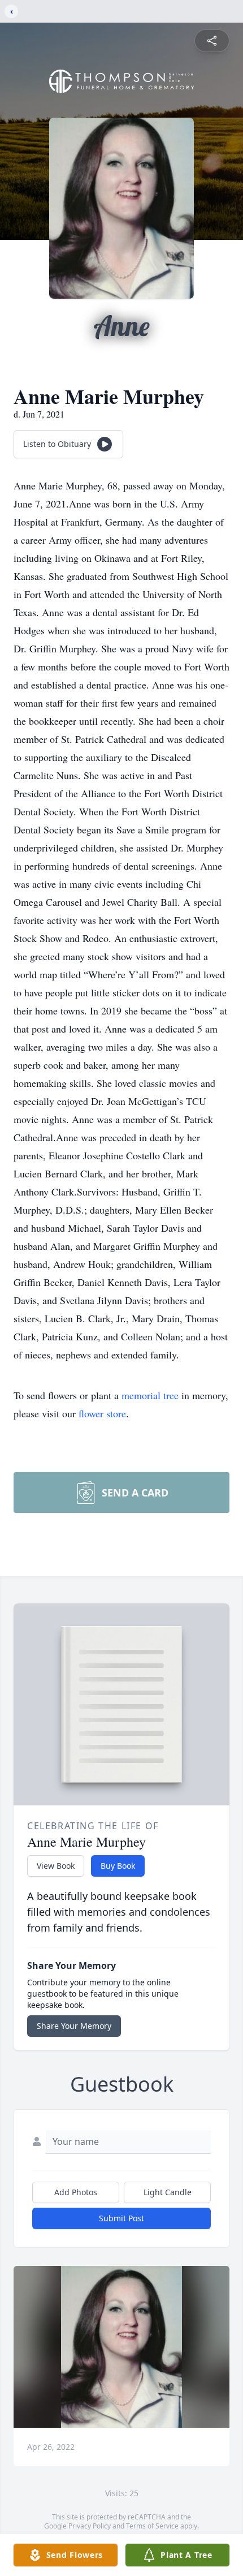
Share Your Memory (74, 2026)
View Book (56, 1866)
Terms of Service (152, 2526)
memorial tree (150, 1395)
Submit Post (121, 2218)
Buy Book (118, 1866)
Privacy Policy (90, 2526)
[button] (122, 2347)
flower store (102, 1413)
